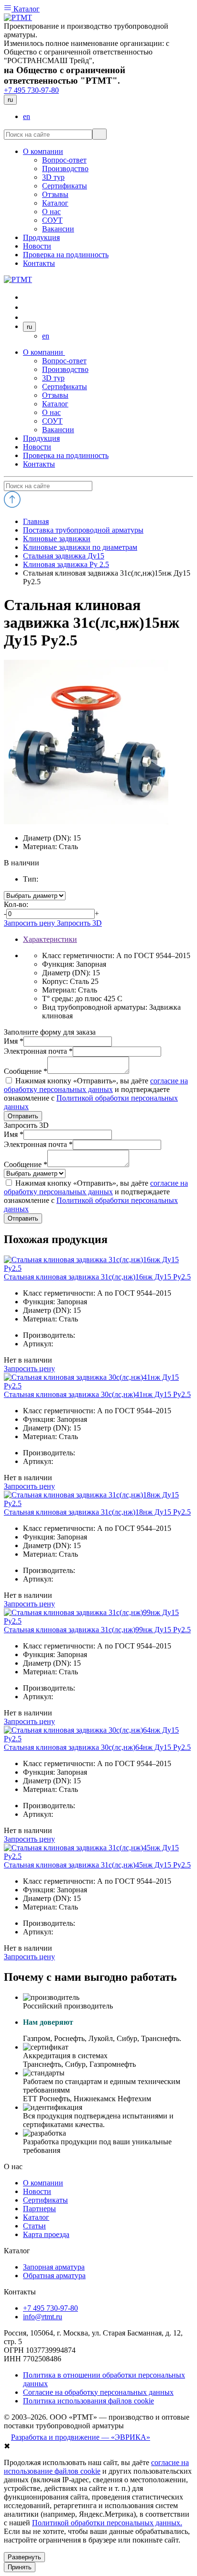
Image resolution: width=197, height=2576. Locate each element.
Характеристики (50, 939)
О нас (51, 412)
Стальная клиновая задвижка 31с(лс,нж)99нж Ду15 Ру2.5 (97, 1630)
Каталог (26, 9)
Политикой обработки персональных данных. (107, 2523)
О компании (44, 352)
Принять (20, 2567)
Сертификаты (65, 387)
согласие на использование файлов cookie (96, 2467)
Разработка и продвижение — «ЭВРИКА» (81, 2437)
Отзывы (55, 395)
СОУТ (52, 421)
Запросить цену (30, 923)
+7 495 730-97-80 (31, 90)
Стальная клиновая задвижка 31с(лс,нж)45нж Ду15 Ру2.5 (97, 1865)
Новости (37, 447)
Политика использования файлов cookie (88, 2401)
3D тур (53, 378)
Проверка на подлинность (66, 455)
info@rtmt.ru (43, 2317)
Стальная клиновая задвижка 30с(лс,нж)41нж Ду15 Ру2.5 (97, 1394)
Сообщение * (26, 1071)
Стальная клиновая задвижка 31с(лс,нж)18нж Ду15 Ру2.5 (97, 1512)
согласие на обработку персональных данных (96, 1085)
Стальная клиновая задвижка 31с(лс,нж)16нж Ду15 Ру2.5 (97, 1277)
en (27, 116)
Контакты (39, 464)
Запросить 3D (79, 923)
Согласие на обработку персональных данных (98, 2392)
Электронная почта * (38, 1051)
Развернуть (24, 2557)
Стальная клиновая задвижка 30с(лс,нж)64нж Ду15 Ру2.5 (97, 1747)
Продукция (41, 438)
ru (10, 100)
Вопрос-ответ (64, 361)
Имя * (14, 1041)
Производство (65, 369)
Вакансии (58, 430)
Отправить (23, 1116)
